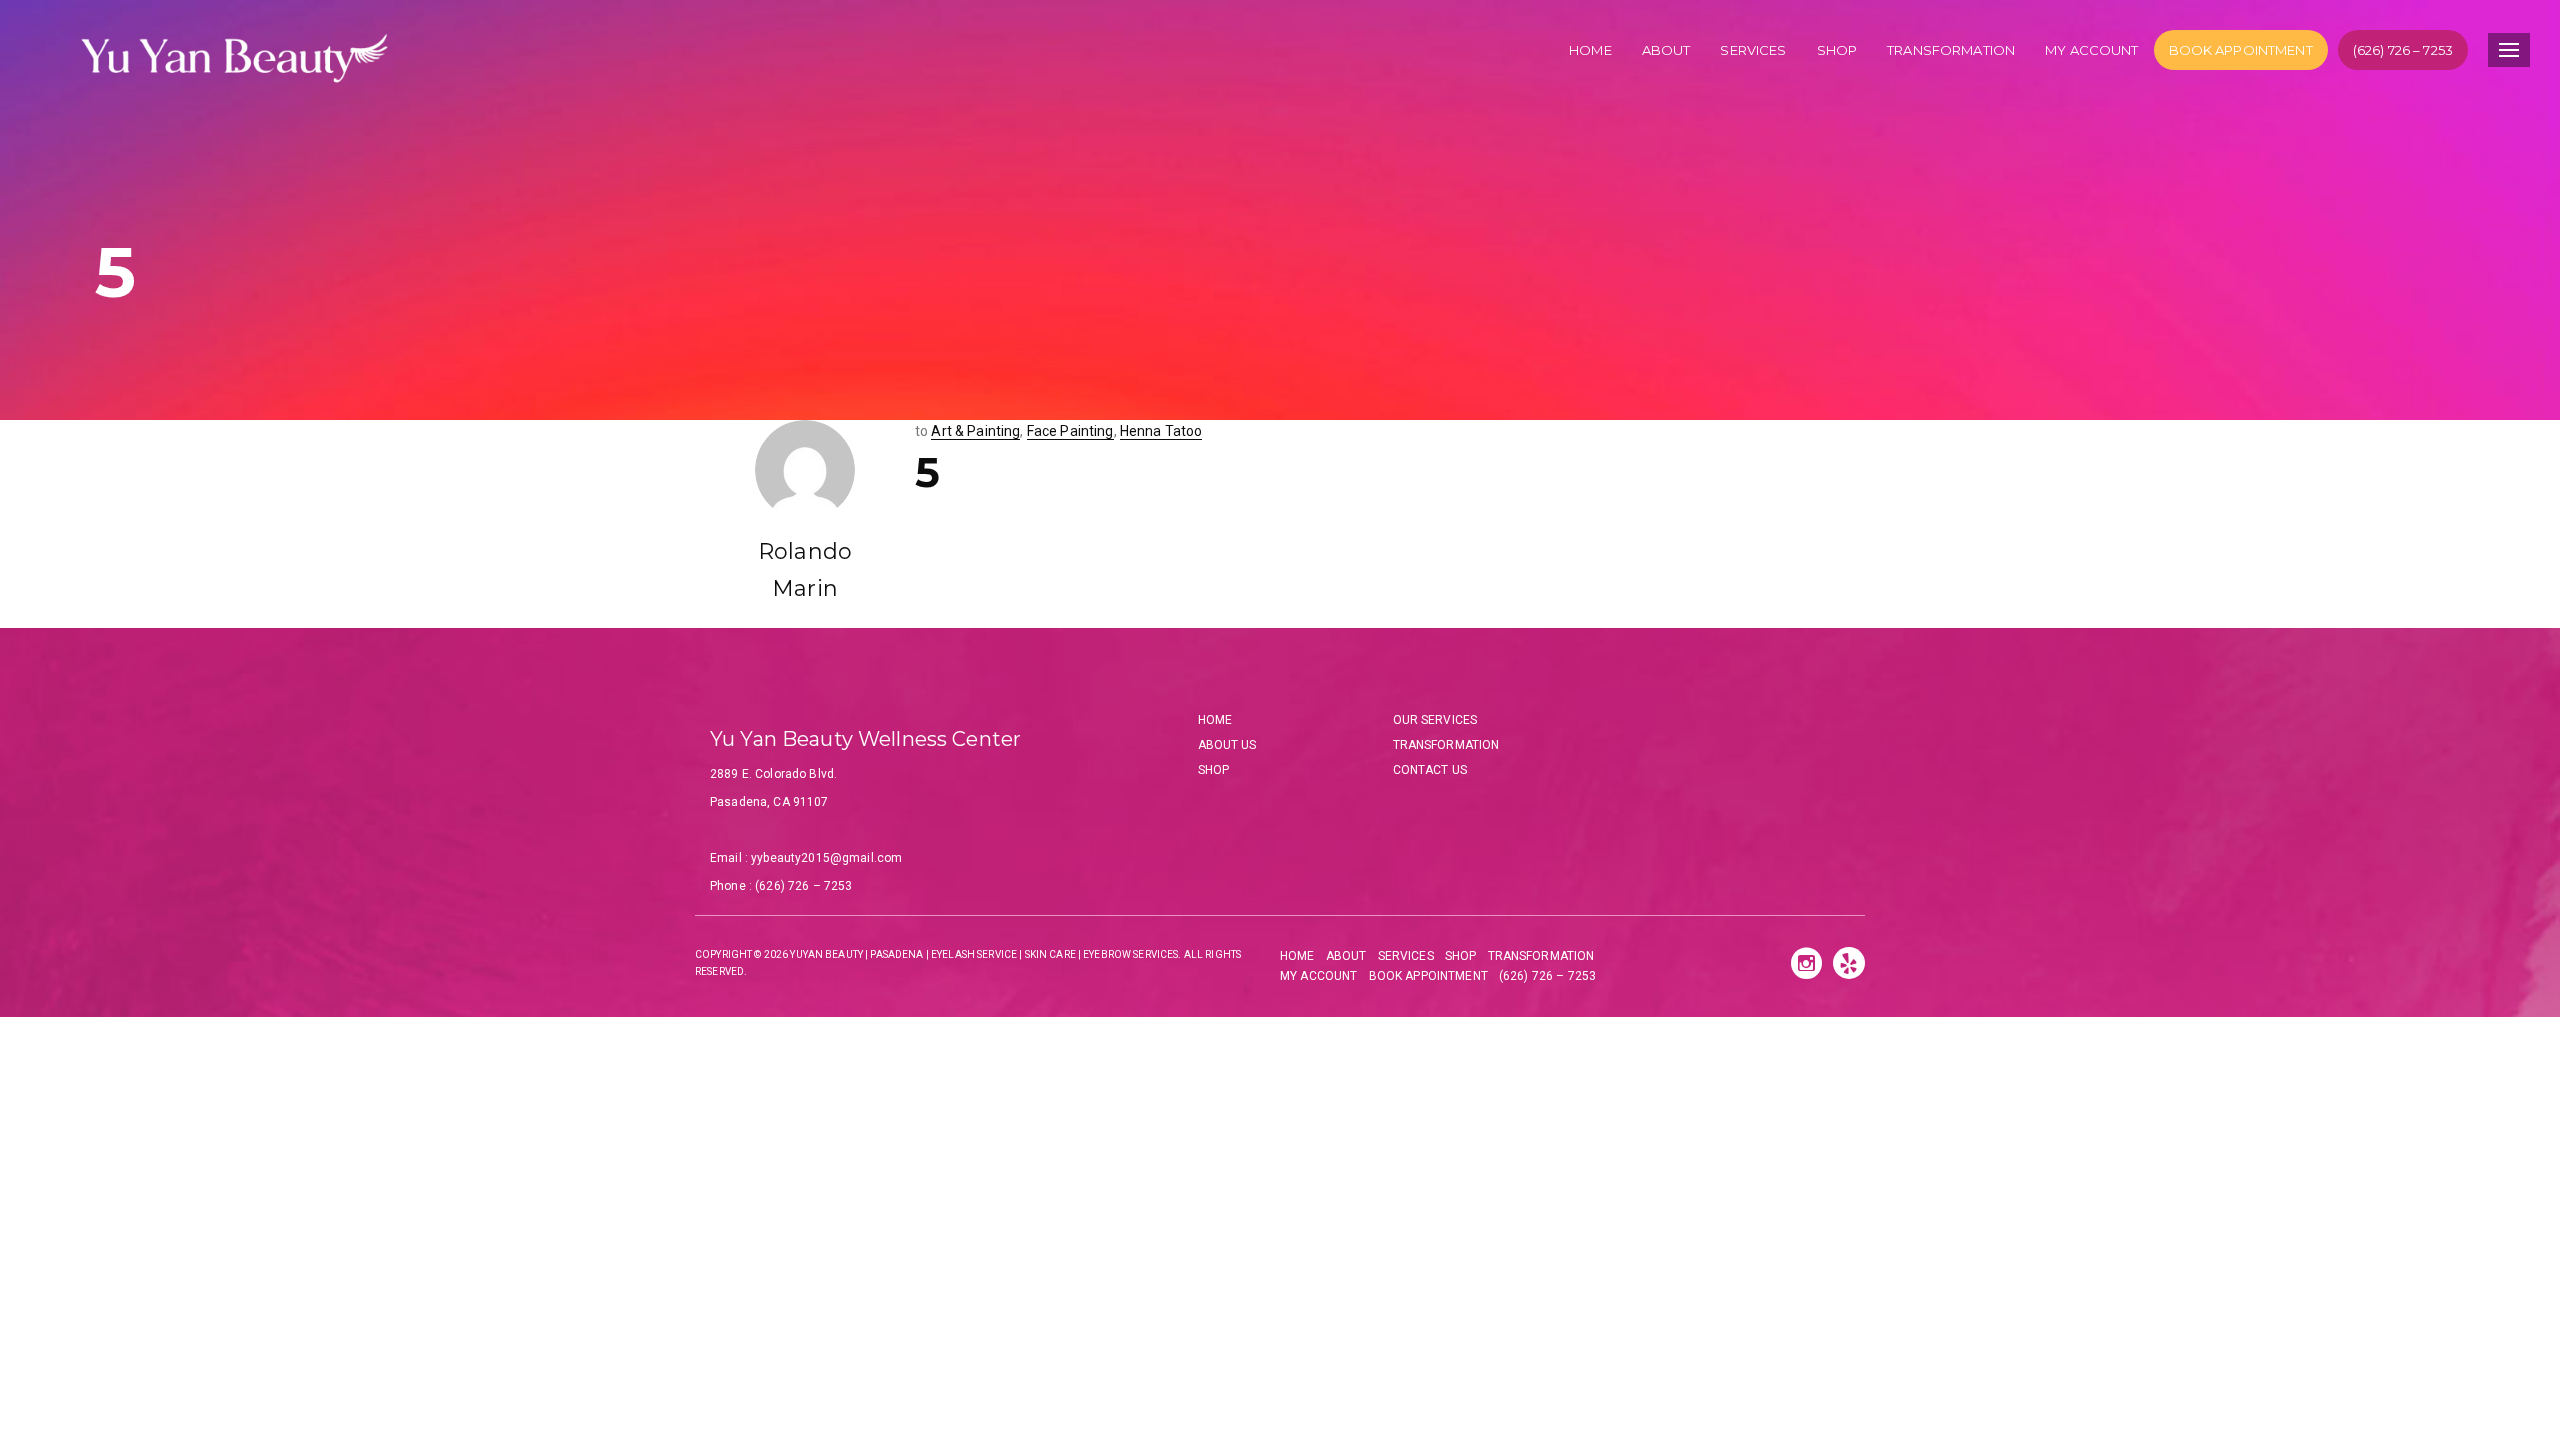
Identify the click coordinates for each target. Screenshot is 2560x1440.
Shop (1837, 50)
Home (1590, 50)
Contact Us (1430, 770)
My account (2091, 50)
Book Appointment (2241, 50)
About (1666, 50)
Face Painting (1070, 431)
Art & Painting (975, 431)
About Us (1227, 745)
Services (1753, 50)
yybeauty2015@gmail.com (826, 858)
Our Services (1435, 720)
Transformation (1951, 50)
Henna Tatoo (1161, 431)
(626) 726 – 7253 (2403, 50)
